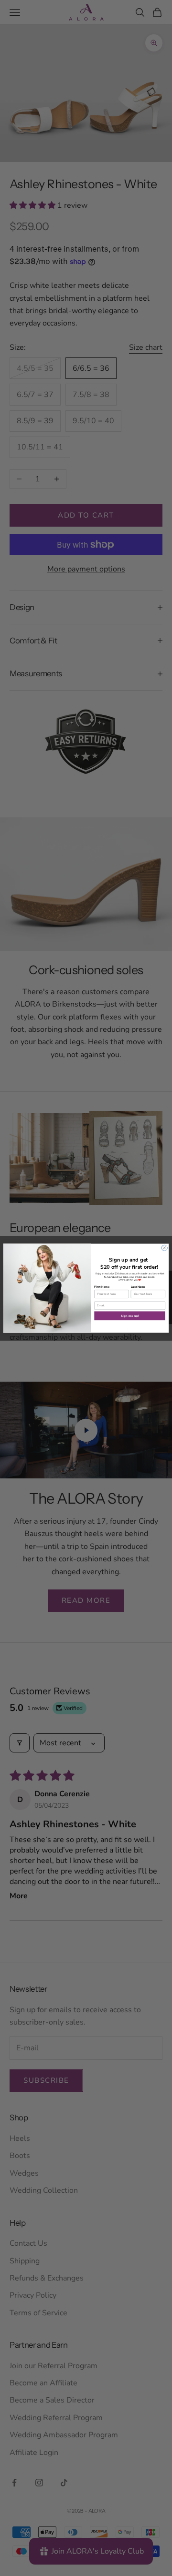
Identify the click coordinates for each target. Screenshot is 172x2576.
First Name (102, 1286)
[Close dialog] (164, 1248)
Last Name (138, 1286)
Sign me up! (130, 1315)
